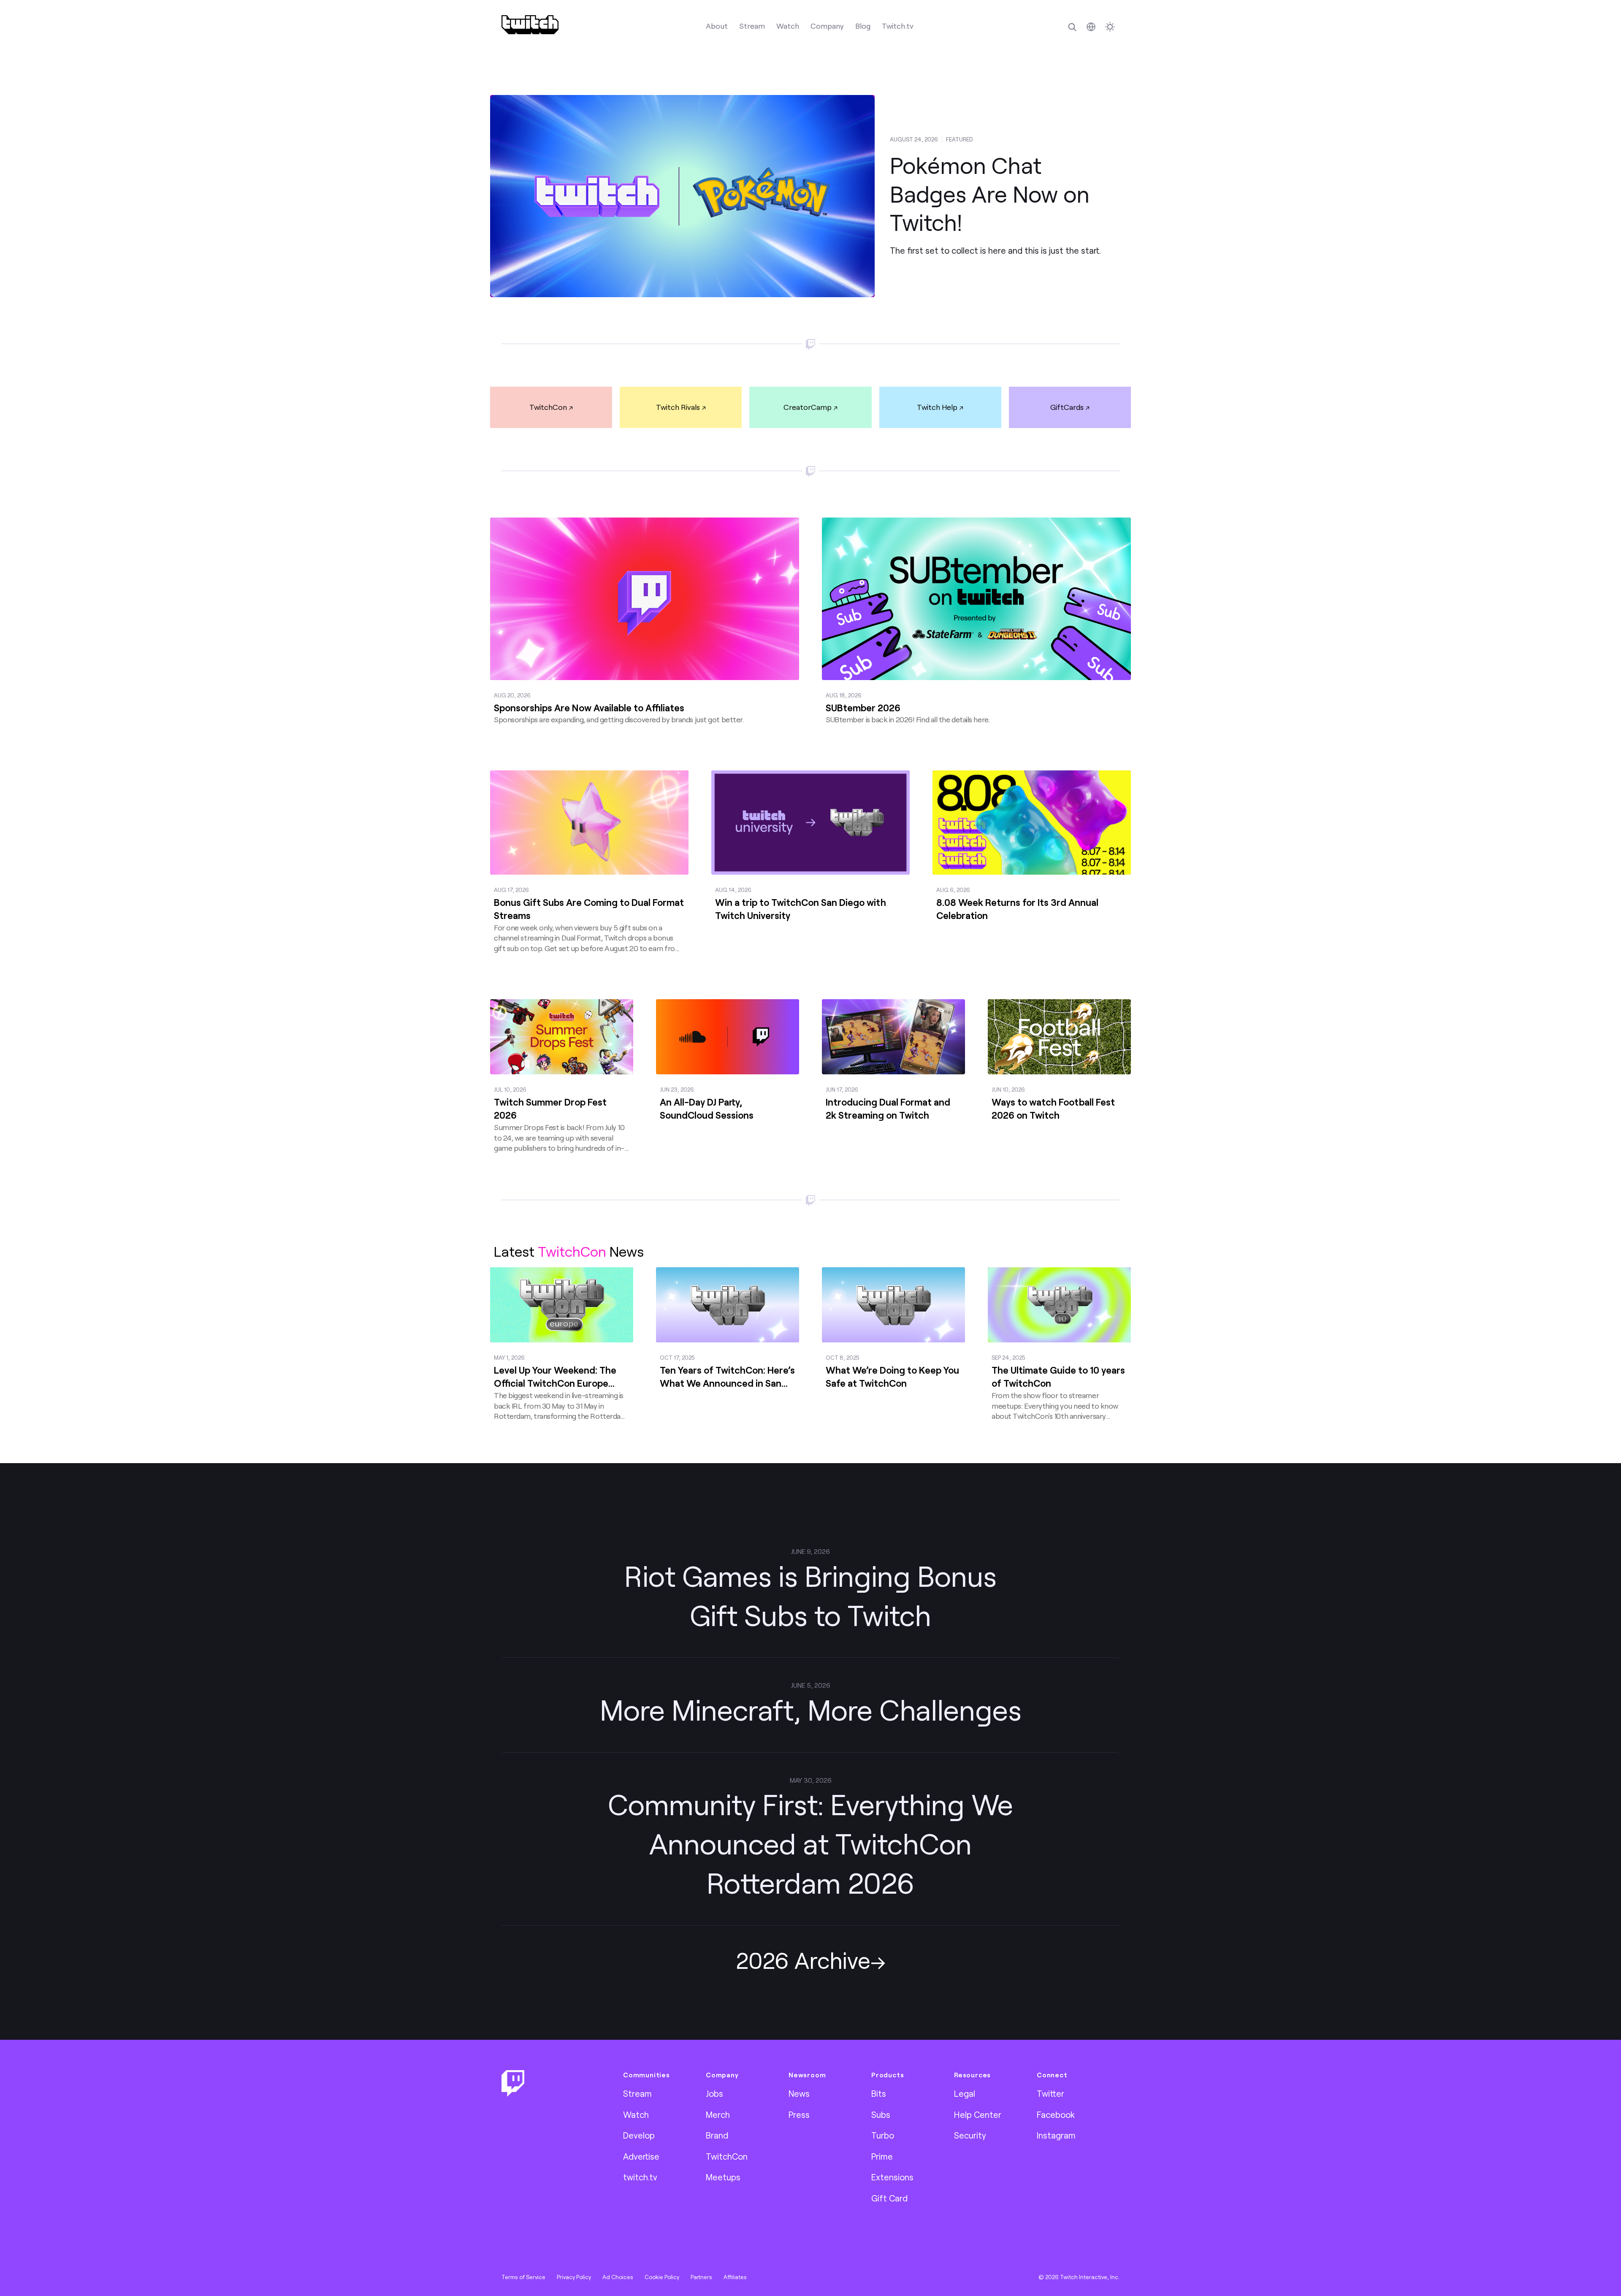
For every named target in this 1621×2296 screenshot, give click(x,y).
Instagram (1056, 2135)
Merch (718, 2114)
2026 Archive (803, 1960)
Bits (879, 2093)
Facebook (1056, 2114)
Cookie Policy (662, 2277)
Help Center (978, 2114)
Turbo (883, 2135)
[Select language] (1091, 27)
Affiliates (735, 2277)
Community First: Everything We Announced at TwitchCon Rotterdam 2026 (810, 1843)
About (717, 26)
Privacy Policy (574, 2277)
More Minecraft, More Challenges (811, 1709)
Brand (717, 2135)
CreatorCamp (808, 407)
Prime (882, 2156)
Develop (639, 2135)
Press (799, 2114)
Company (827, 26)
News (799, 2093)
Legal (965, 2093)
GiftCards (1067, 407)
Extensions (892, 2177)
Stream (752, 26)
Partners (701, 2277)
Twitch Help (937, 407)
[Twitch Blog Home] (530, 25)
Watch (788, 26)
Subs (881, 2114)
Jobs (714, 2093)
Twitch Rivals (678, 407)
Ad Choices (618, 2277)
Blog (863, 26)
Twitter (1050, 2093)
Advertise (641, 2156)
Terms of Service (523, 2277)
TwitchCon (548, 407)
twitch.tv (640, 2177)
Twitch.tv (898, 26)
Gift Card (889, 2198)
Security (970, 2135)
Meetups (723, 2177)
